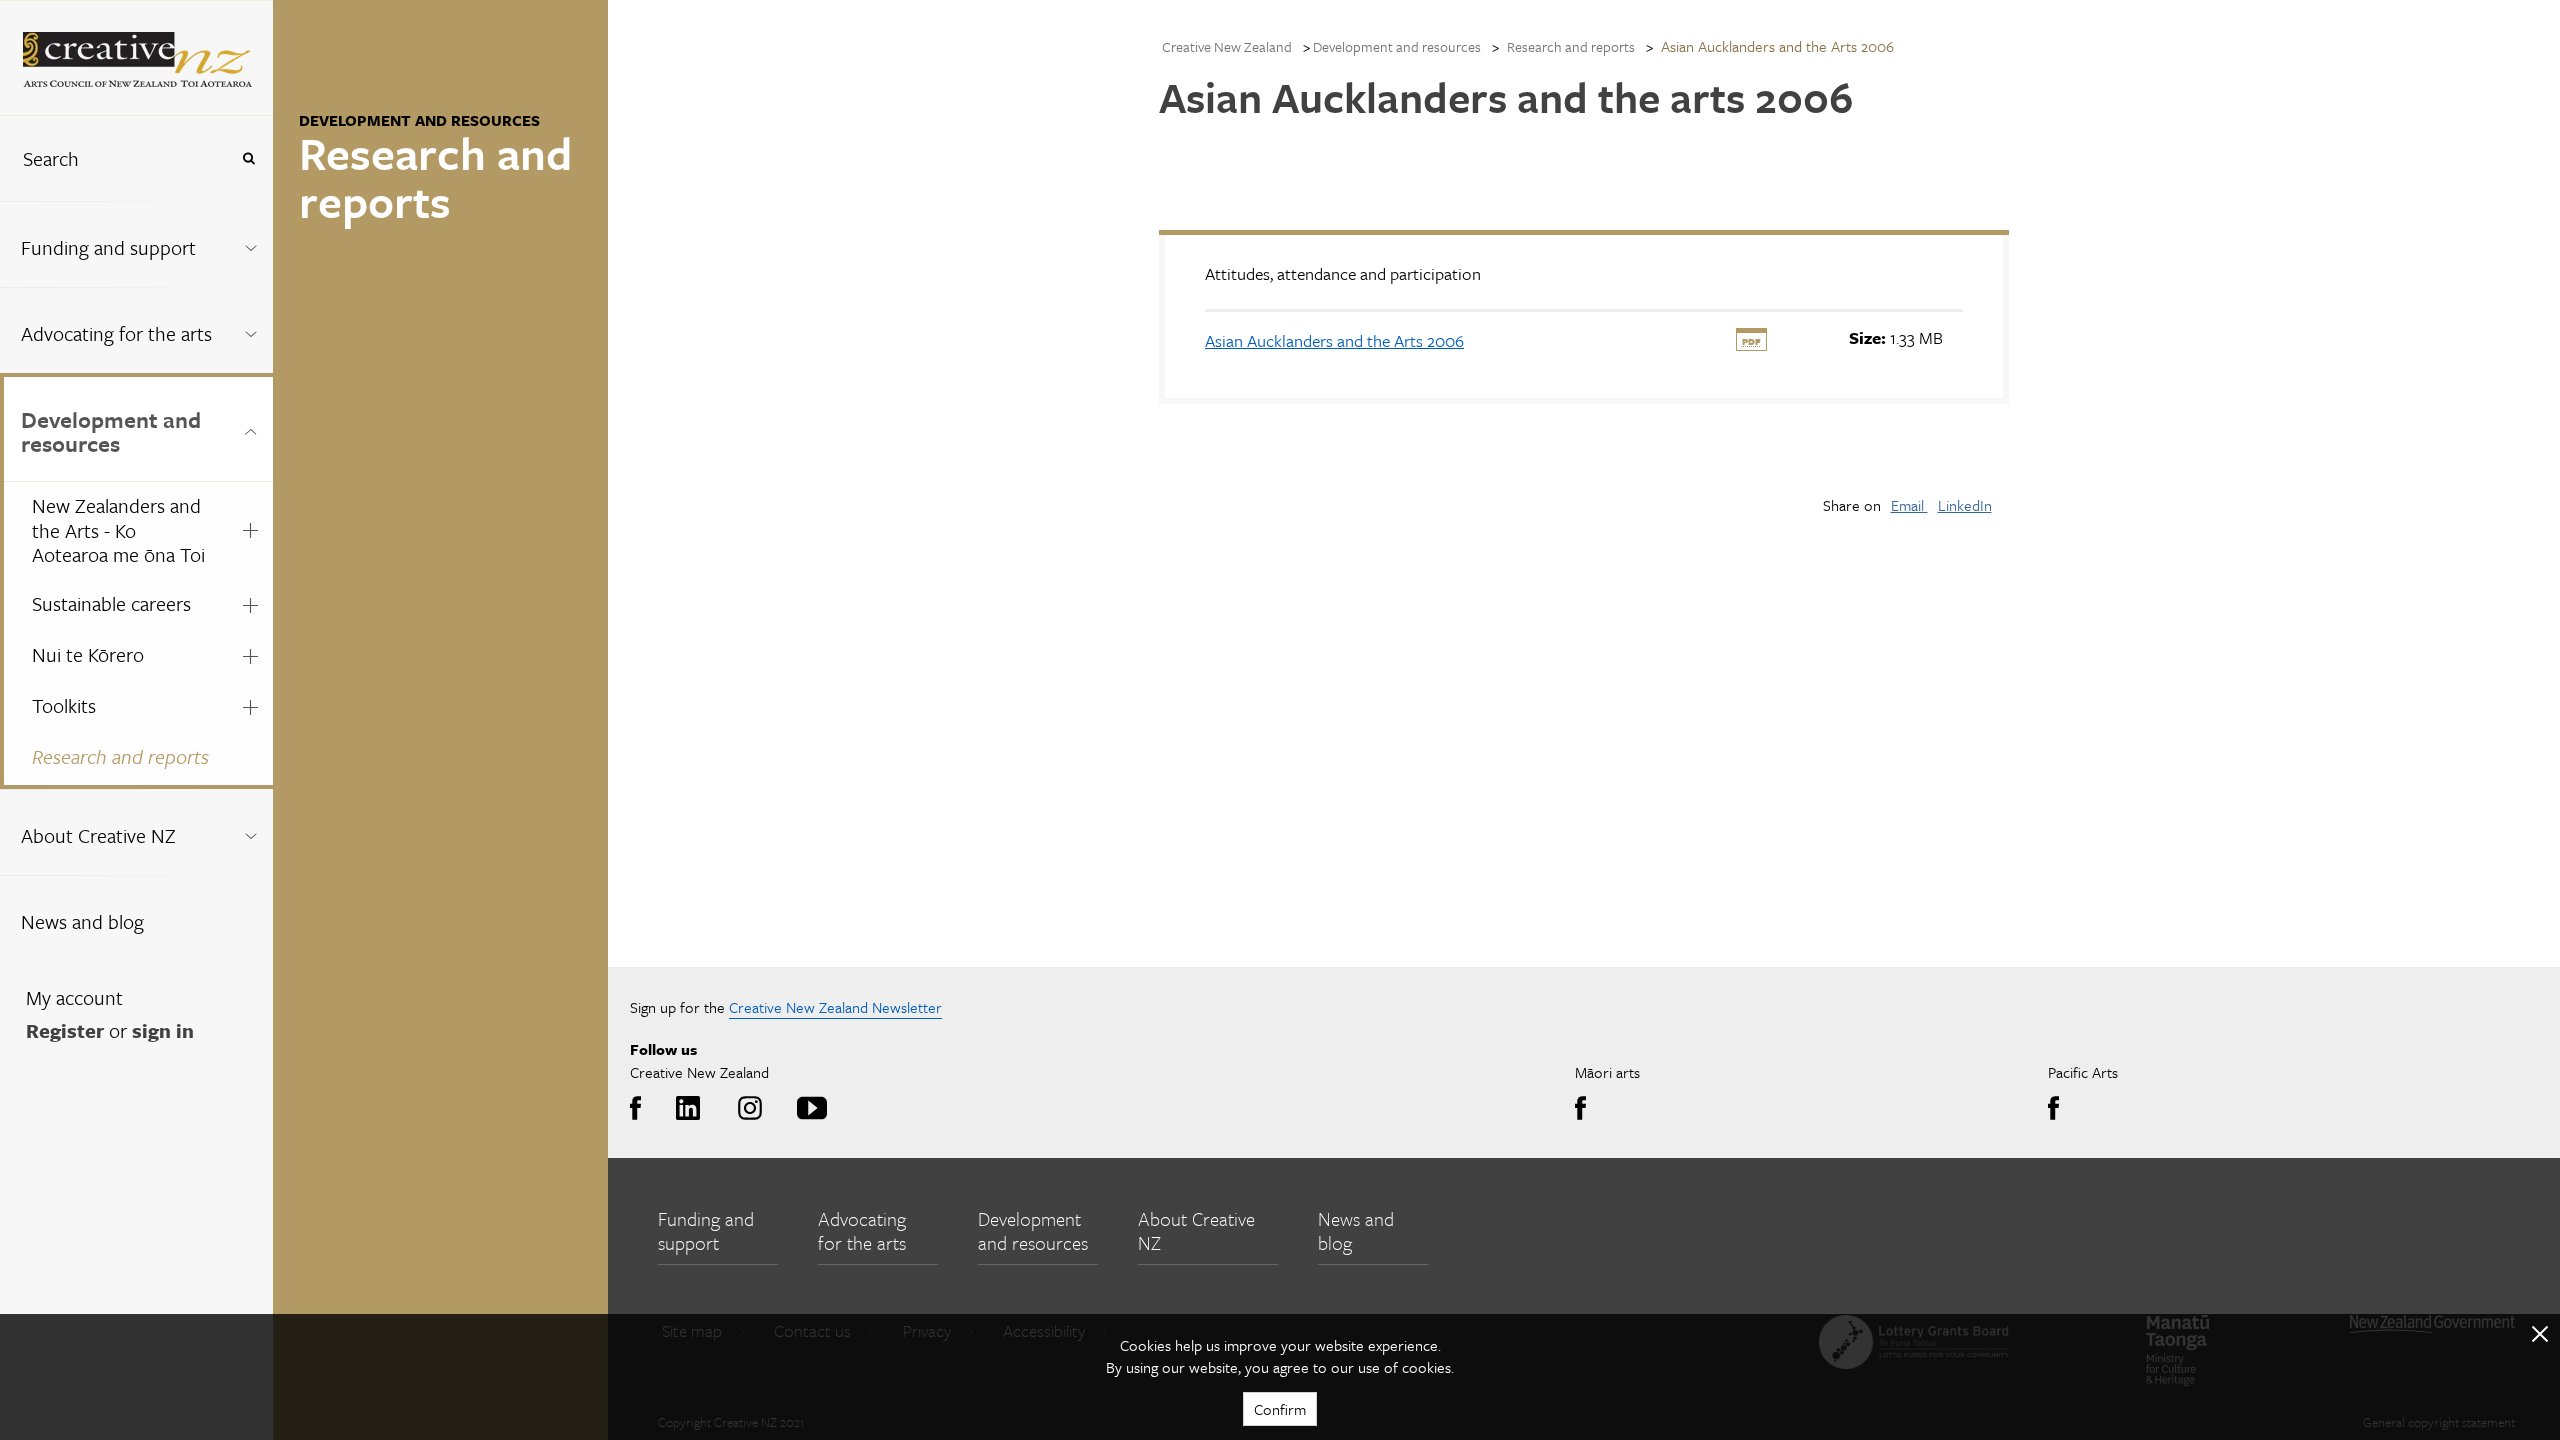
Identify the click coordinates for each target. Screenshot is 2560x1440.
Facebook (640, 1109)
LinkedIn (1965, 505)
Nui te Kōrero (88, 654)
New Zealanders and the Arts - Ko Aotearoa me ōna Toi (118, 530)
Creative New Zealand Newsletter (835, 1007)
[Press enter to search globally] (248, 158)
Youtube (808, 1109)
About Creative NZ (98, 835)
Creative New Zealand (1227, 46)
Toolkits (64, 705)
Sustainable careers (111, 603)
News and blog (82, 921)
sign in (163, 1030)
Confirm (1280, 1409)
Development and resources (111, 431)
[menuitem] (136, 244)
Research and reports (120, 756)
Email (1909, 505)
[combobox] (114, 158)
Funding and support (108, 247)
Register (65, 1030)
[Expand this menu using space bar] (250, 243)
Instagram (746, 1109)
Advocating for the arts (116, 333)
